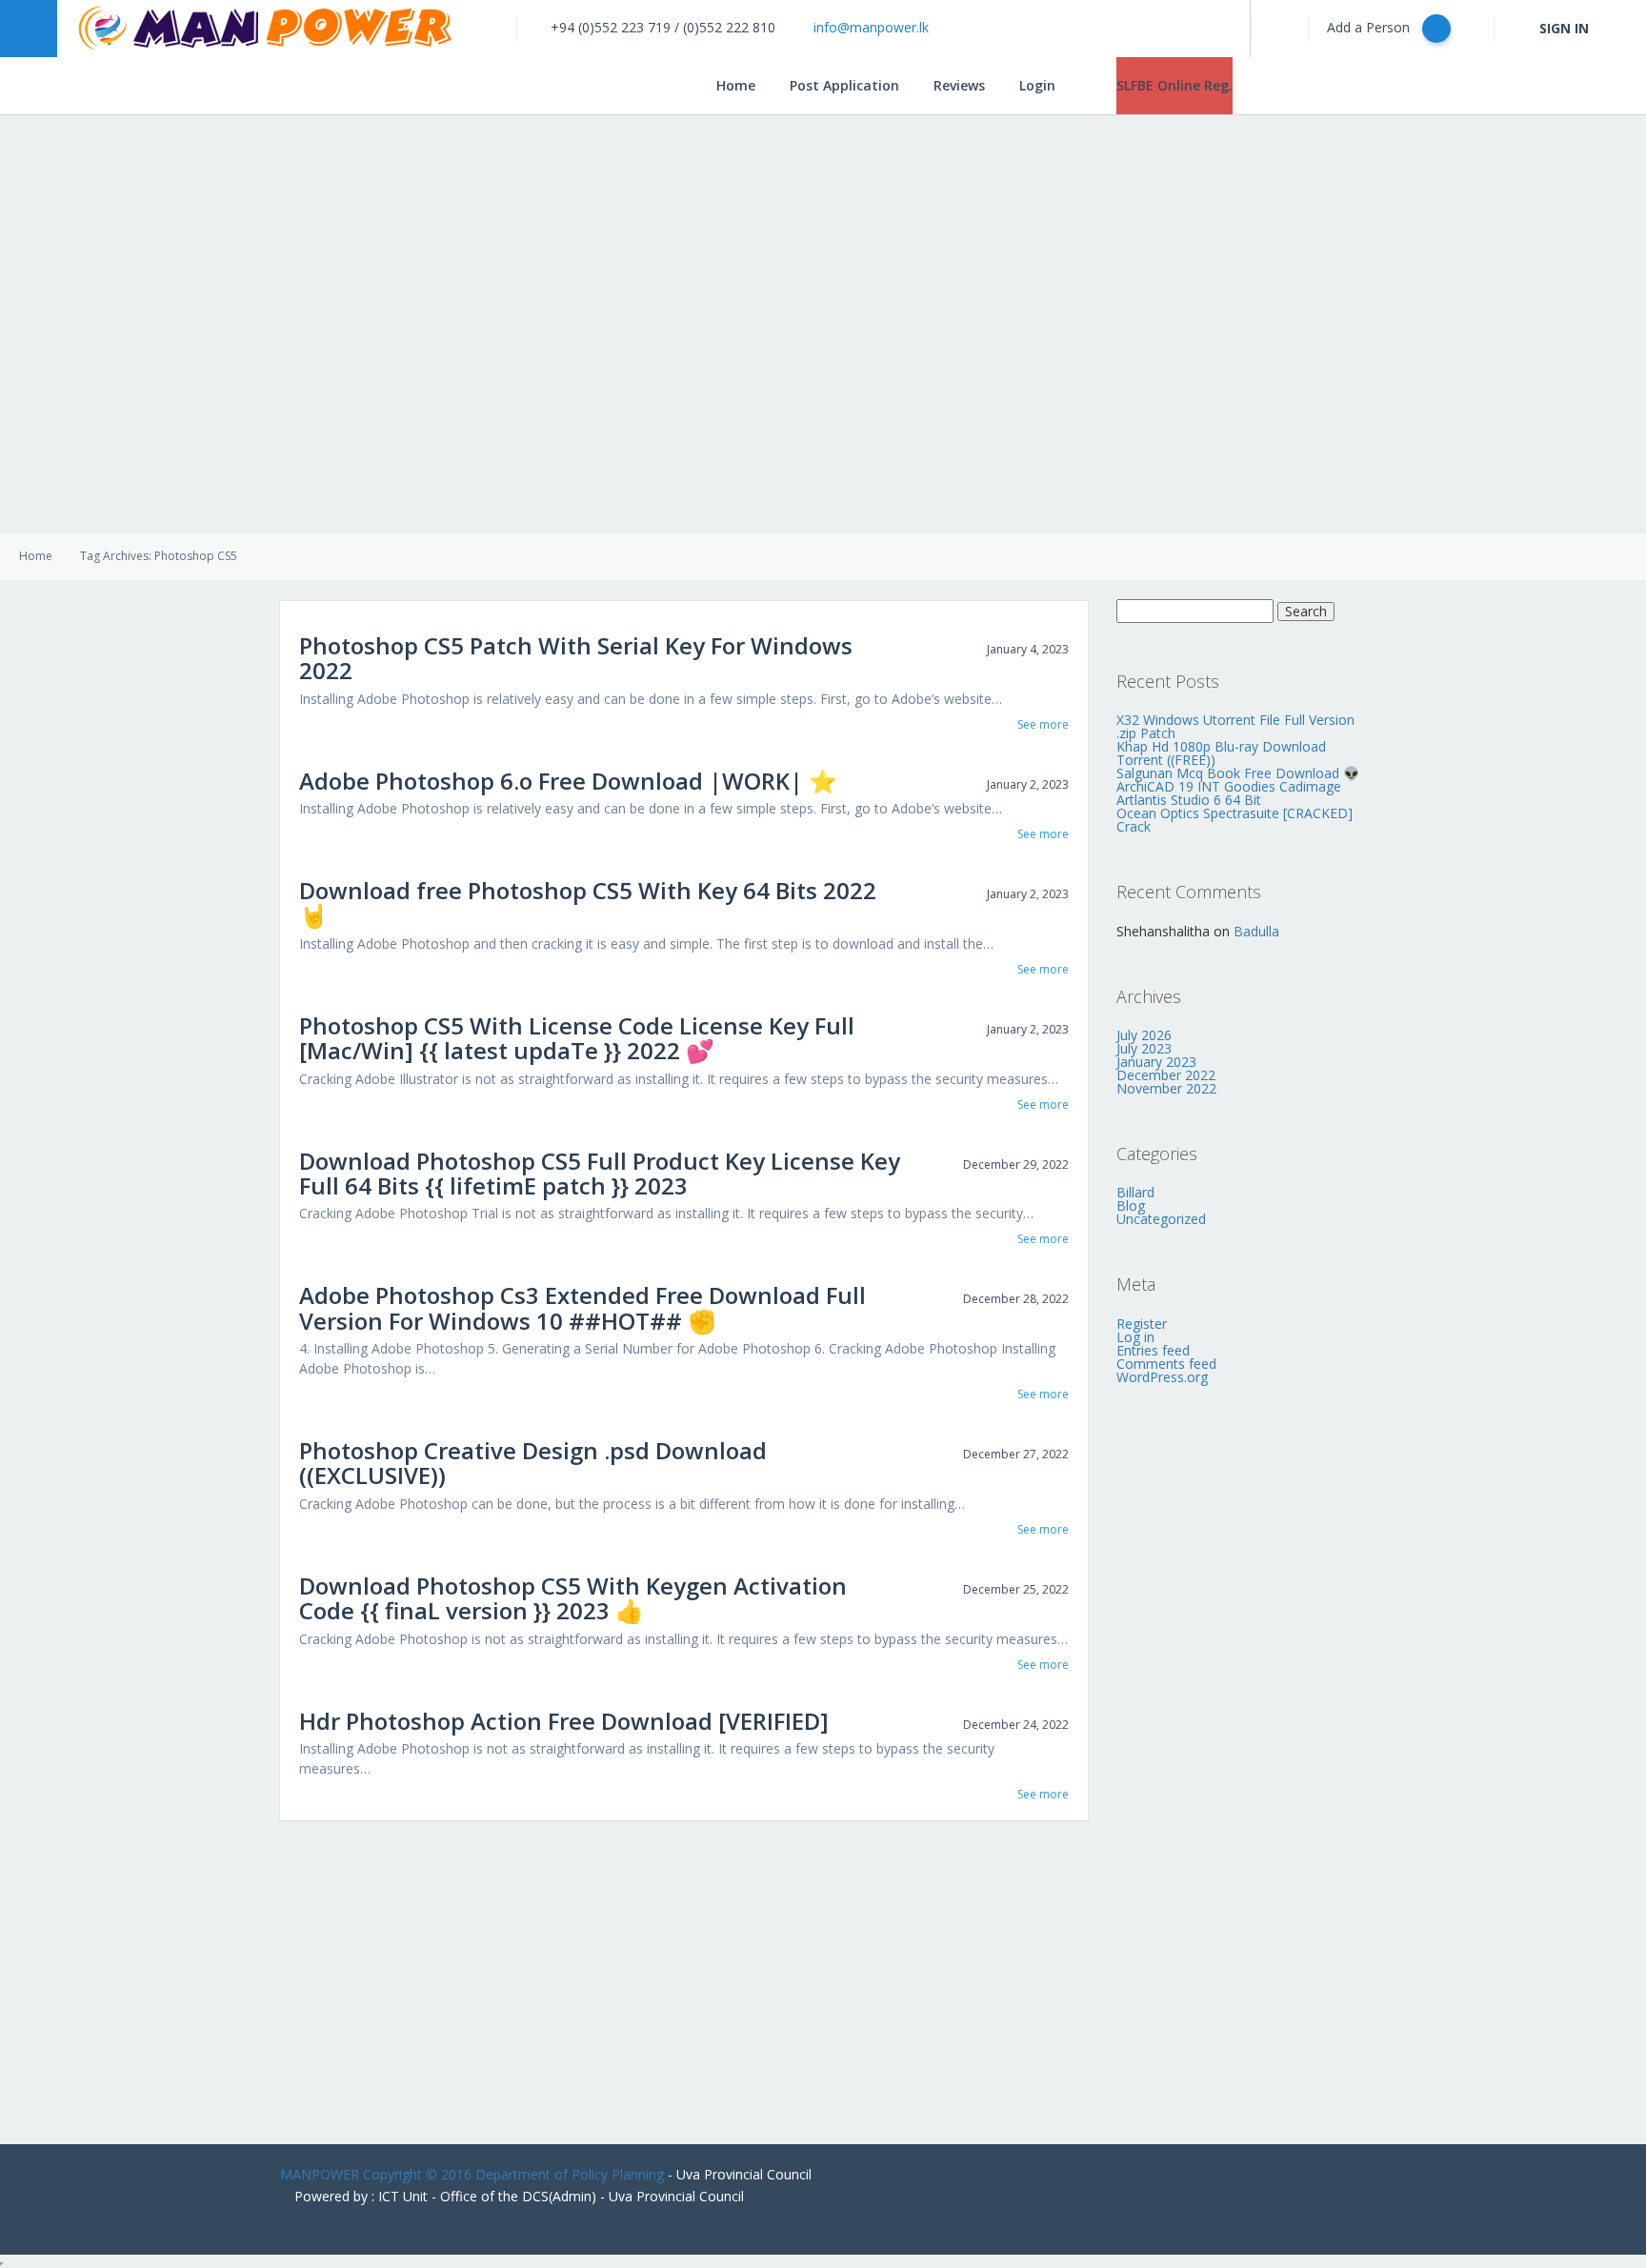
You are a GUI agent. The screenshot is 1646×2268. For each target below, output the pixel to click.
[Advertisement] (823, 1973)
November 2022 (1166, 1088)
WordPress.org (1162, 1377)
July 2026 (1144, 1035)
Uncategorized (1161, 1219)
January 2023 (1156, 1062)
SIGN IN (1564, 28)
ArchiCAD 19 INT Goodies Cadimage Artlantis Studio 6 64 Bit (1229, 793)
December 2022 (1166, 1075)
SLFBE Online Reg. (1174, 85)
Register (1142, 1324)
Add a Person (1370, 27)
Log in (1135, 1337)
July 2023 (1144, 1048)
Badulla (1256, 931)
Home (736, 85)
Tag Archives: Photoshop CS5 (159, 556)
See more (1043, 725)
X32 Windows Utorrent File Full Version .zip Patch (1235, 726)
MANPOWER (320, 2174)
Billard (1135, 1192)
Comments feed (1166, 1364)
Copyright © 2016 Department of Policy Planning (513, 2174)
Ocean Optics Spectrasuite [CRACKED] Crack (1234, 820)
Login (1037, 85)
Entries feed (1153, 1350)
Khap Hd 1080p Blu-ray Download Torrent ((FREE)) (1221, 753)
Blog (1131, 1205)
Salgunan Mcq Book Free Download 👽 (1238, 773)
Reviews (959, 85)
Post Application (844, 85)
